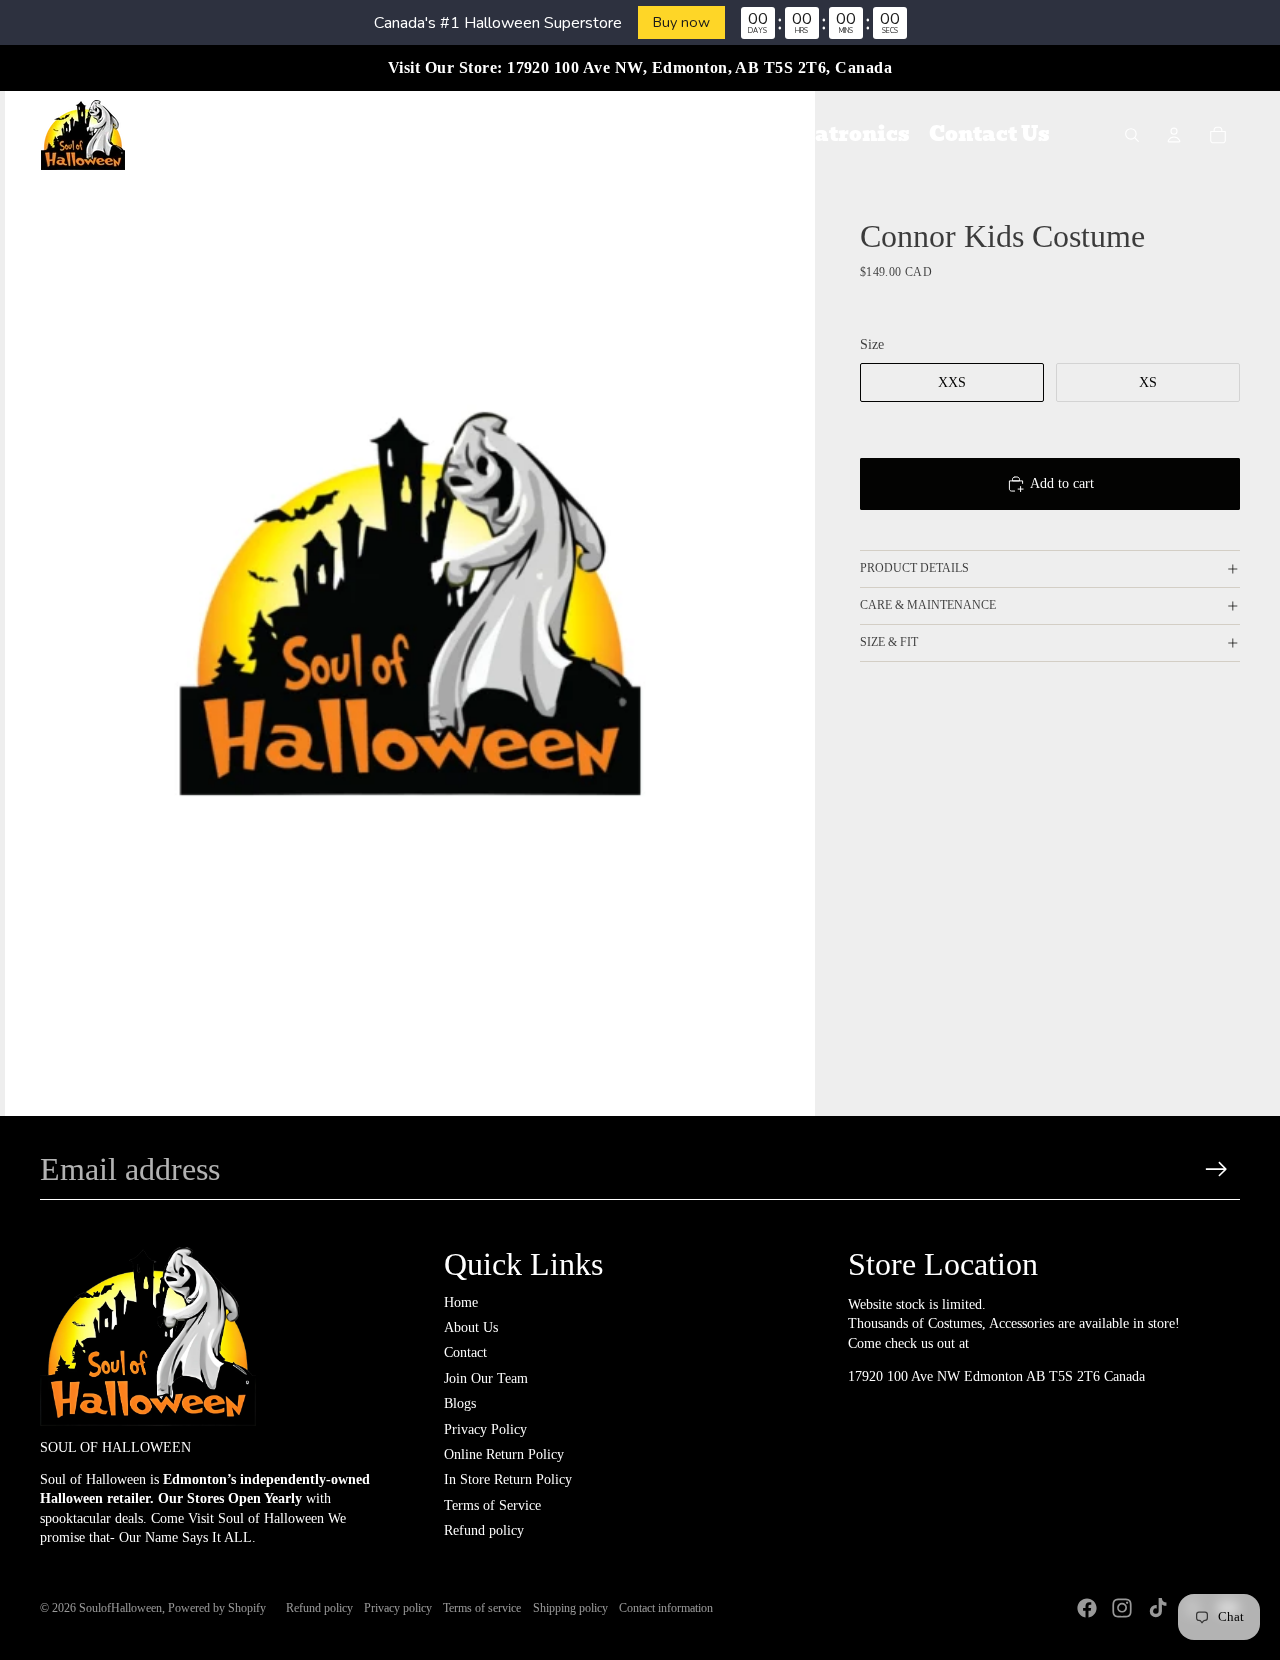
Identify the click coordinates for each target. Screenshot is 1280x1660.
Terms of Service (492, 1505)
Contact (465, 1352)
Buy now (681, 22)
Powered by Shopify (217, 1608)
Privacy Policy (485, 1429)
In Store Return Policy (508, 1479)
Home (461, 1302)
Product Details (914, 569)
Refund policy (484, 1530)
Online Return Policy (504, 1454)
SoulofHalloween (120, 1608)
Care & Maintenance (928, 606)
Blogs (460, 1403)
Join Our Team (486, 1378)
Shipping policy (570, 1608)
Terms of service (482, 1608)
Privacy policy (398, 1608)
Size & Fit (889, 642)
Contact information (666, 1608)
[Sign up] (1216, 1169)
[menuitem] (263, 135)
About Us (471, 1327)
